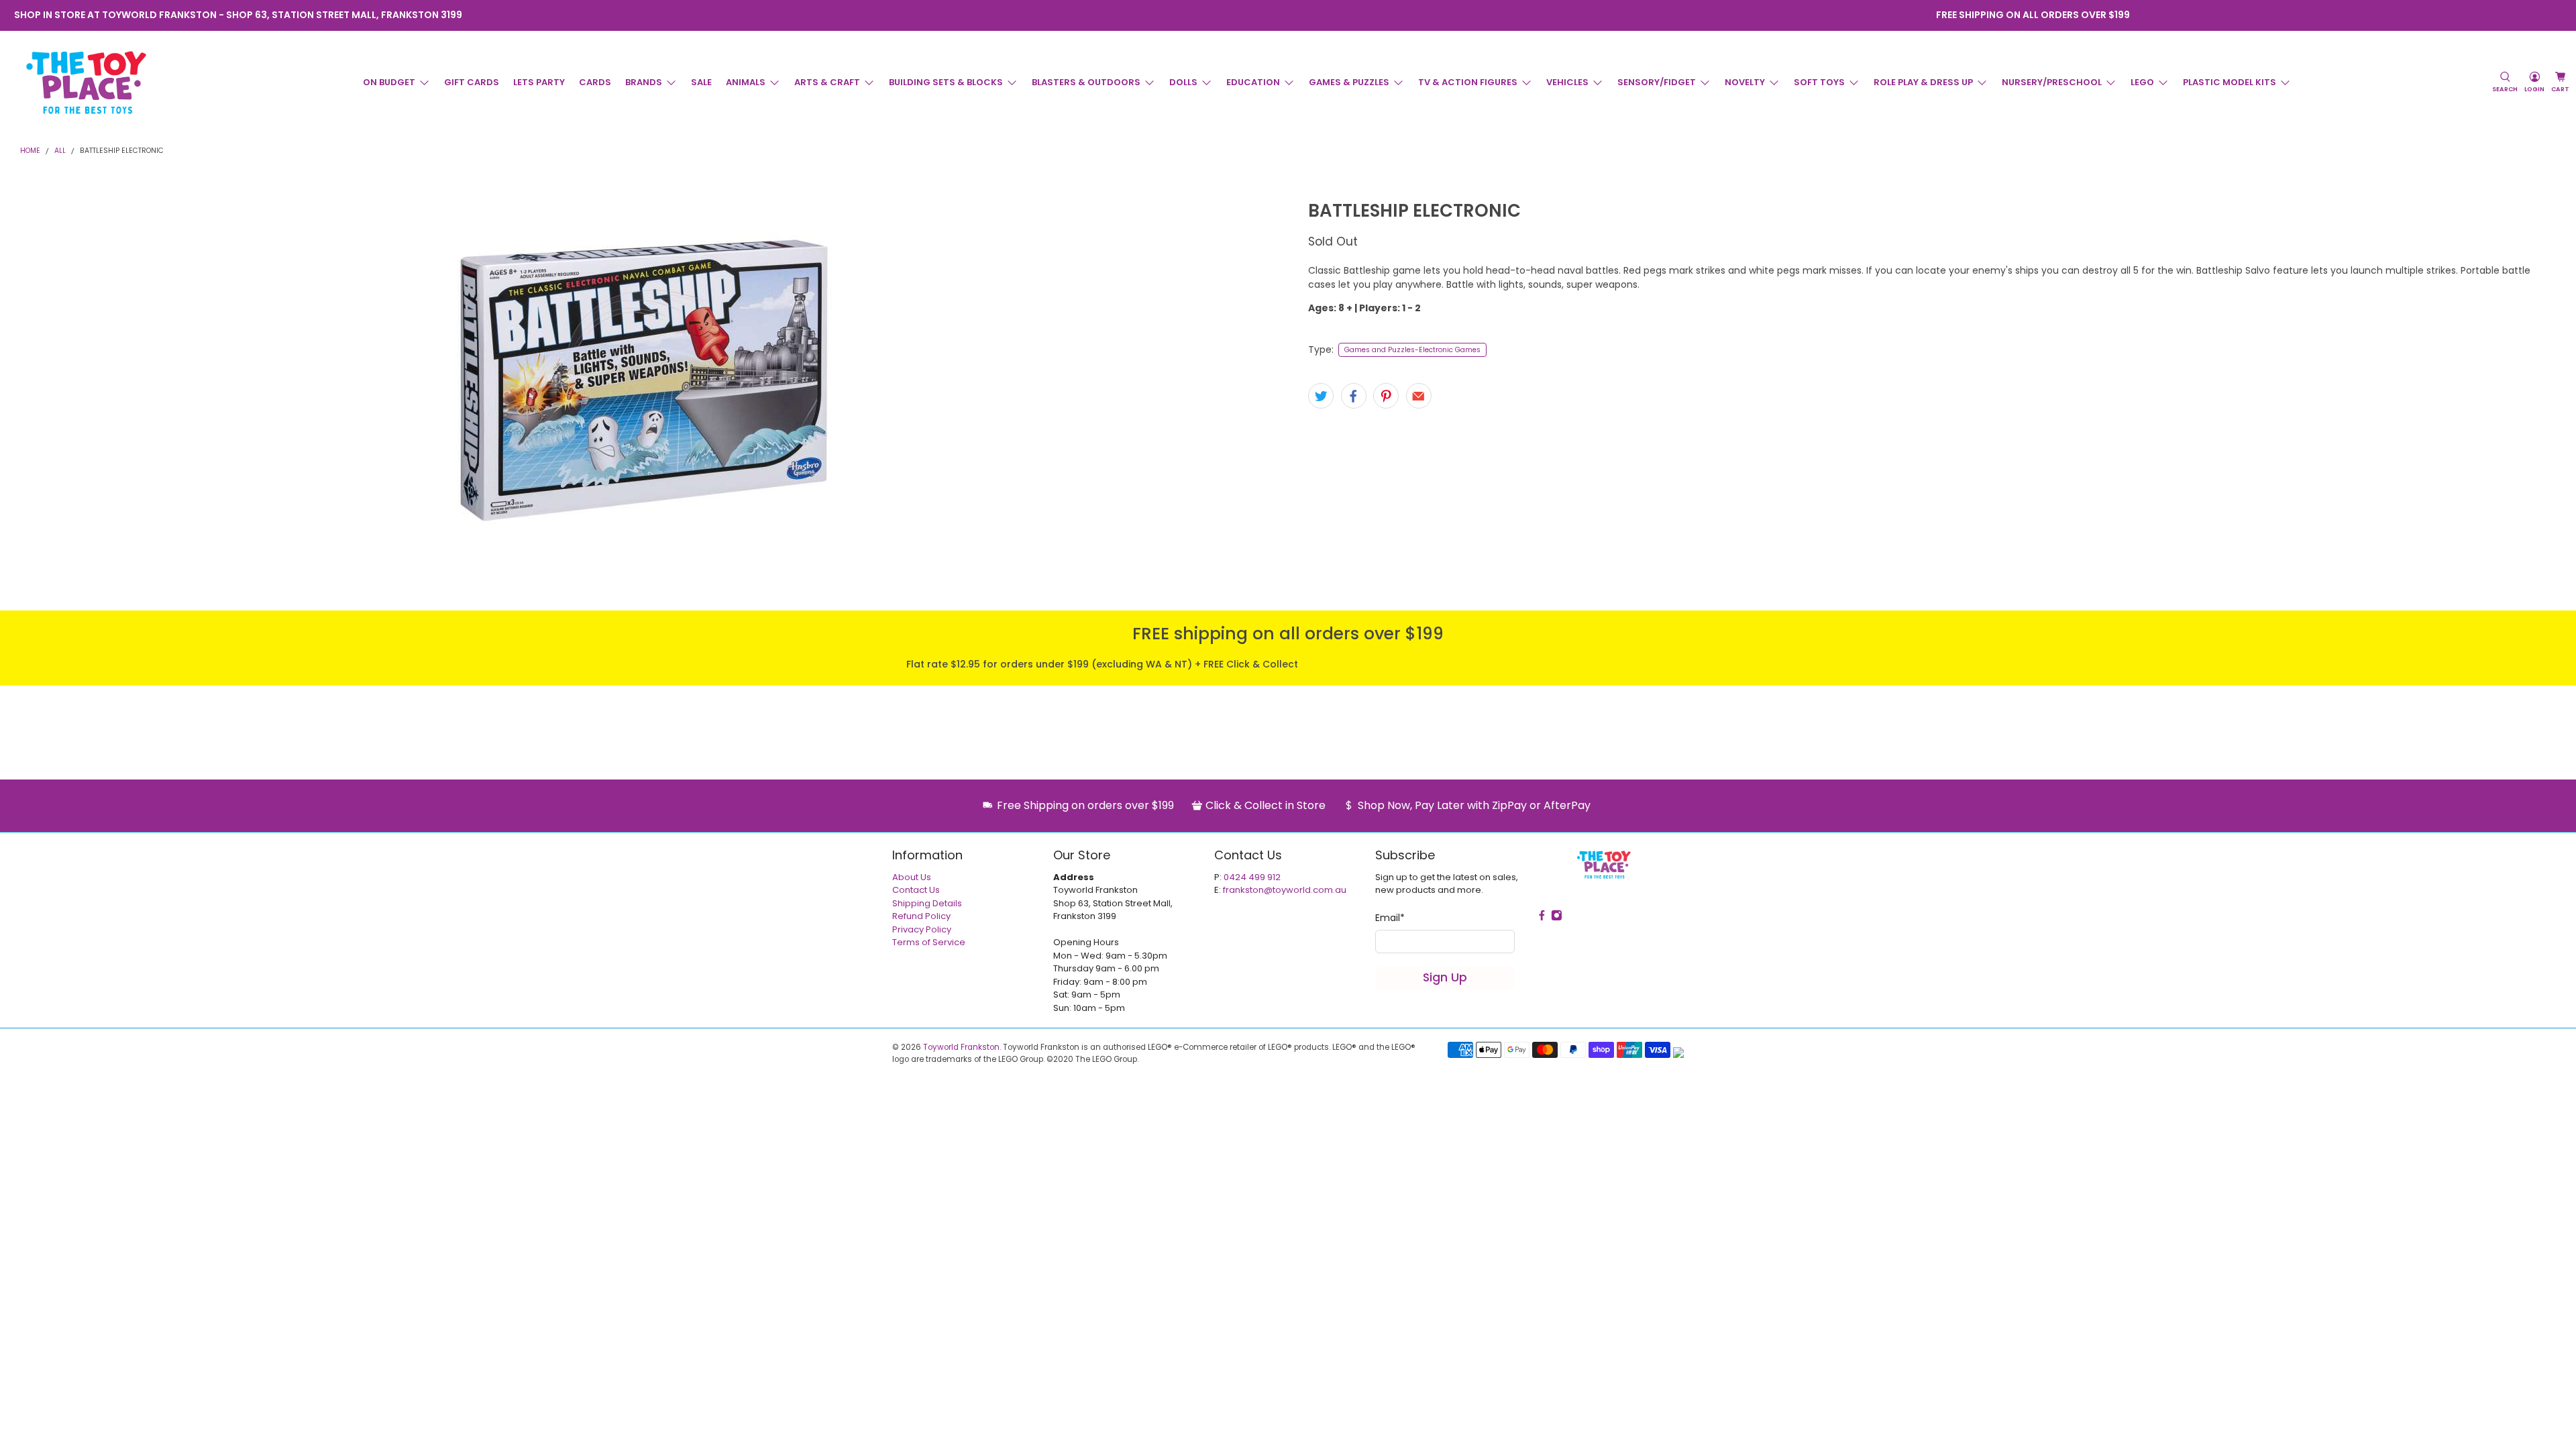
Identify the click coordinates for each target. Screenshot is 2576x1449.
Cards (595, 82)
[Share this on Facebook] (1354, 396)
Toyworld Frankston (961, 1047)
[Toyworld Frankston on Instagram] (1297, 15)
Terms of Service (929, 942)
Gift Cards (472, 82)
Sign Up (1445, 977)
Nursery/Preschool (2052, 82)
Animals (746, 82)
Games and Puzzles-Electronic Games (1412, 350)
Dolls (1183, 82)
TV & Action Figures (1468, 82)
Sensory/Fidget (1657, 82)
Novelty (1745, 82)
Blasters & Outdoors (1086, 82)
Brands (644, 82)
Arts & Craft (827, 82)
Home (30, 151)
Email (1390, 918)
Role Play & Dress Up (1923, 82)
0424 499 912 (1252, 877)
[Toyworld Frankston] (86, 83)
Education (1253, 82)
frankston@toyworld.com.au (1285, 890)
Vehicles (1567, 82)
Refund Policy (921, 916)
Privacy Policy (922, 929)
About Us (912, 877)
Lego (2142, 82)
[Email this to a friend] (1419, 396)
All (60, 151)
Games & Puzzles (1349, 82)
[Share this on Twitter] (1321, 396)
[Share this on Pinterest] (1386, 396)
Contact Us (916, 890)
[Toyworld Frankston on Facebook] (1279, 15)
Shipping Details (927, 903)
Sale (701, 82)
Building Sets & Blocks (946, 82)
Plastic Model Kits (2230, 82)
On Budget (389, 82)
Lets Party (539, 82)
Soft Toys (1819, 82)
